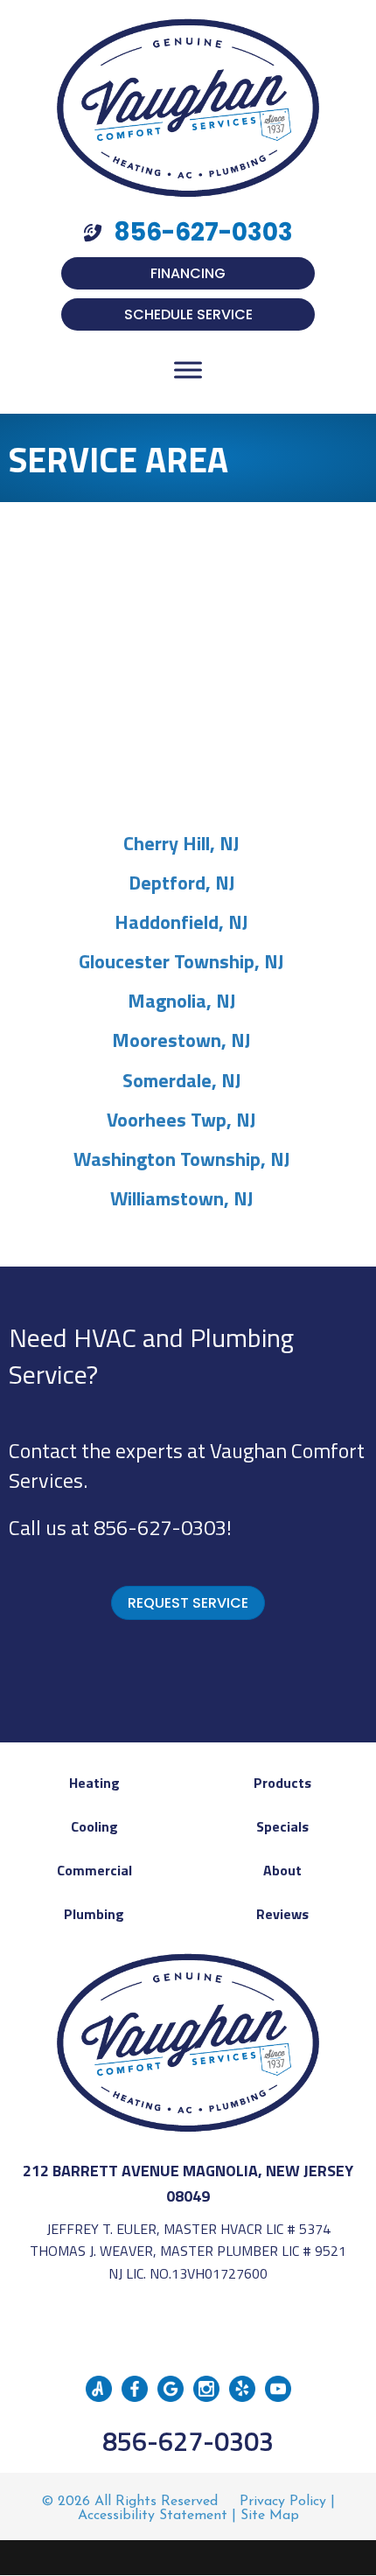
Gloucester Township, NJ (181, 961)
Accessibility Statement (153, 2516)
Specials (282, 1826)
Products (282, 1783)
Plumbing (94, 1914)
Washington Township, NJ (182, 1159)
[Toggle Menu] (188, 370)
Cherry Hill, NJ (181, 843)
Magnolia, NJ (182, 1001)
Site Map (270, 2516)
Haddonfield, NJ (181, 922)
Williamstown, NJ (182, 1198)
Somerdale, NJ (182, 1080)
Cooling (94, 1826)
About (282, 1870)
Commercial (94, 1870)
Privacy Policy (283, 2502)
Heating (94, 1783)
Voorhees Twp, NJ (181, 1120)
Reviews (282, 1914)
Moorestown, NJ (181, 1040)
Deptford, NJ (182, 883)
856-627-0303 (160, 1527)
